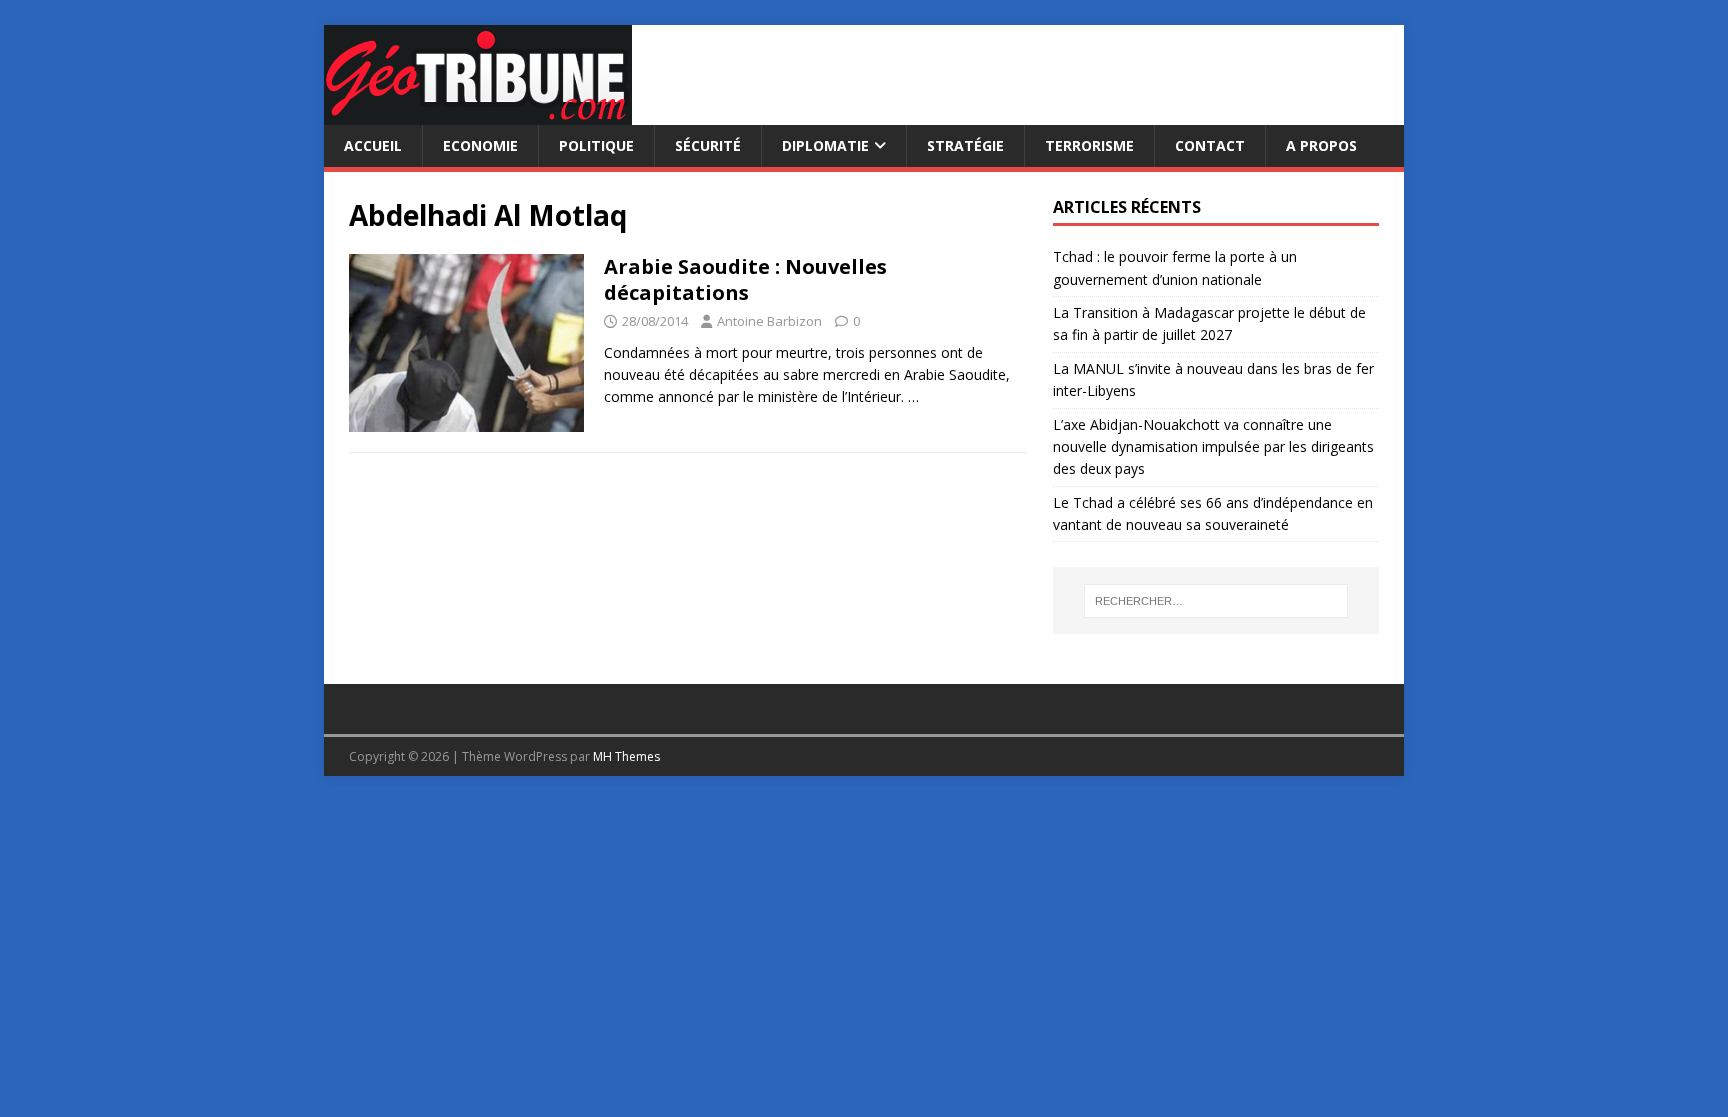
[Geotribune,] (478, 113)
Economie (480, 145)
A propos (1321, 145)
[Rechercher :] (1216, 601)
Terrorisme (1089, 145)
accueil (373, 145)
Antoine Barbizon (769, 321)
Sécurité (708, 145)
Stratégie (965, 145)
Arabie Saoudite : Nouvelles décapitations (745, 279)
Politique (596, 145)
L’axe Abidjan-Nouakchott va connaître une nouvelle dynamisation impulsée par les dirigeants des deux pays (1213, 447)
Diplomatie (825, 145)
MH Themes (626, 756)
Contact (1210, 145)
